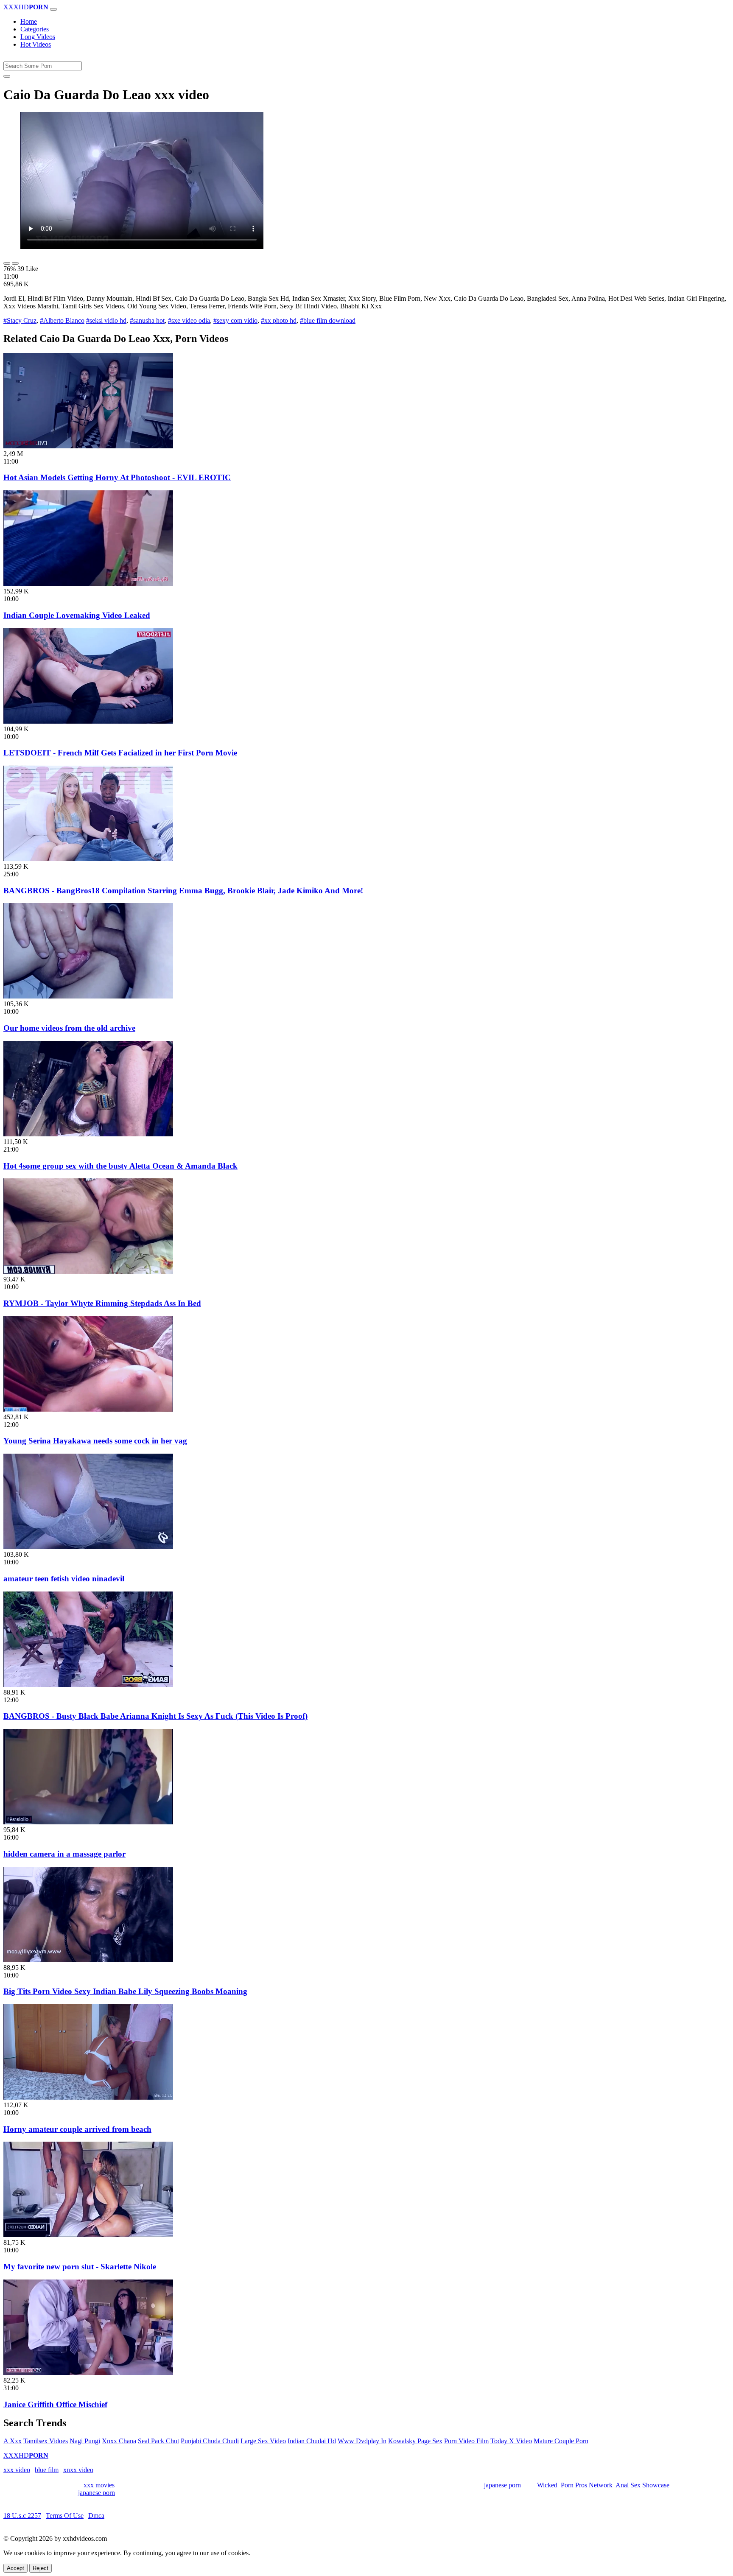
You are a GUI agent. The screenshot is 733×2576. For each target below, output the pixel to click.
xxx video (17, 2470)
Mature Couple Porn (561, 2441)
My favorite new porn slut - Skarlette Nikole (80, 2267)
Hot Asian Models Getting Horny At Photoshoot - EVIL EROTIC (117, 477)
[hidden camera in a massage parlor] (88, 1822)
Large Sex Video (263, 2441)
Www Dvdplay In (362, 2441)
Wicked (547, 2485)
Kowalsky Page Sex (415, 2441)
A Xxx (13, 2441)
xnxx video (78, 2470)
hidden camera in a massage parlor (64, 1854)
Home (29, 21)
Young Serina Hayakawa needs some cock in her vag (95, 1441)
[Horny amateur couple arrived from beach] (88, 2097)
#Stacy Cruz (20, 320)
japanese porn (502, 2485)
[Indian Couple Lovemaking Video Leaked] (88, 583)
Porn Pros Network (587, 2485)
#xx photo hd (279, 320)
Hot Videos (36, 44)
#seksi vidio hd (106, 320)
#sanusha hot (147, 320)
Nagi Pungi (85, 2441)
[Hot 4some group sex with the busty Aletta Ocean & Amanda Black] (88, 1134)
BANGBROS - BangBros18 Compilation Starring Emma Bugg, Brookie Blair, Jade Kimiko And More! (183, 891)
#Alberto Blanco (62, 320)
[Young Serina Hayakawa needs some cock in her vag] (88, 1409)
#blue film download (328, 320)
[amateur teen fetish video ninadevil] (88, 1547)
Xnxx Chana (119, 2441)
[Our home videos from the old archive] (88, 996)
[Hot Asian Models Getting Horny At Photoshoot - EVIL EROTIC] (88, 446)
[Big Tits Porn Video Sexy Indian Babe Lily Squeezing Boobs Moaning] (88, 1960)
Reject (41, 2568)
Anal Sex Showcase (642, 2485)
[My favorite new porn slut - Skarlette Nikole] (88, 2235)
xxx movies (99, 2485)
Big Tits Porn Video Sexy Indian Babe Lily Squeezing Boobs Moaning (125, 1991)
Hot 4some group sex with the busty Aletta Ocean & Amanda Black (120, 1166)
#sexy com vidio (235, 320)
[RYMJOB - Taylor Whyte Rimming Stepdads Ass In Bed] (88, 1271)
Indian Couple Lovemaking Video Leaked (77, 615)
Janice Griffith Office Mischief (55, 2404)
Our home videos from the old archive (69, 1028)
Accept (15, 2568)
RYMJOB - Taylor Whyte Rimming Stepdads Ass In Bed (102, 1303)
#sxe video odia (189, 320)
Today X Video (511, 2441)
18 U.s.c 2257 (22, 2516)
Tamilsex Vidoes (46, 2441)
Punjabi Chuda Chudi (210, 2441)
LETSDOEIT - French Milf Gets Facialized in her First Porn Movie (120, 753)
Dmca (96, 2516)
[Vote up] (7, 263)
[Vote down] (15, 263)
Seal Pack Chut (158, 2441)
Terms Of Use (65, 2516)
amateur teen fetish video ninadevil (64, 1579)
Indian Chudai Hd (312, 2441)
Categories (35, 29)
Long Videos (38, 37)
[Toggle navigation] (53, 9)
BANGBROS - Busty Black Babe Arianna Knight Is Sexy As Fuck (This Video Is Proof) (155, 1716)
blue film (47, 2470)
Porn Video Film (466, 2441)
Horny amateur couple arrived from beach (77, 2129)
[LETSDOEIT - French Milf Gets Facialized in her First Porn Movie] (88, 721)
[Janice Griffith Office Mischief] (88, 2373)
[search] (7, 76)
